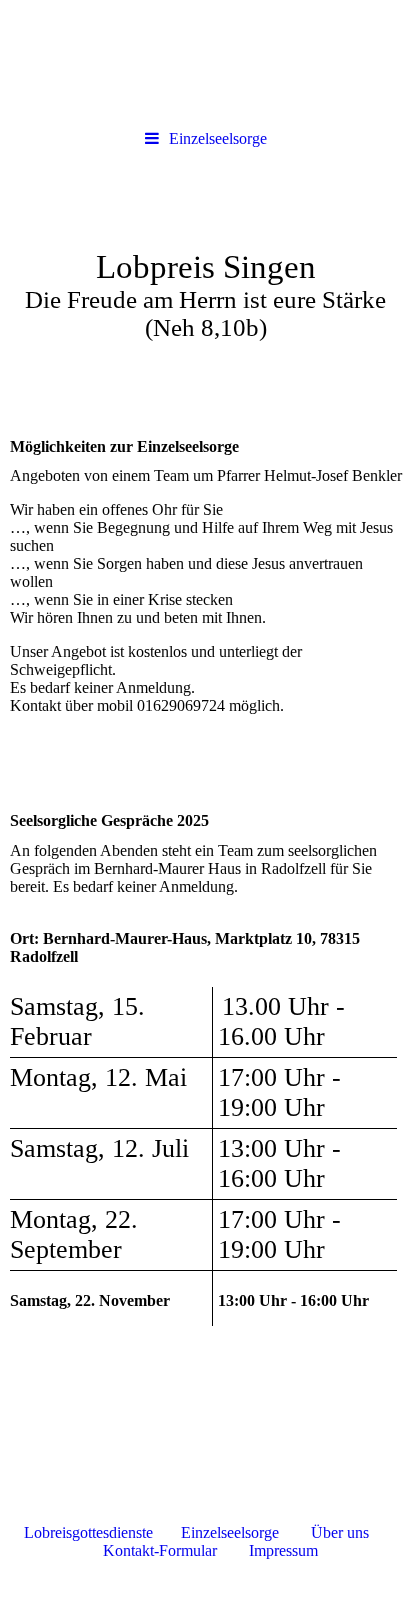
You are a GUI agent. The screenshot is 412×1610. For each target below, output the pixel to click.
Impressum (283, 1550)
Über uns (340, 1532)
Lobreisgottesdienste (88, 1532)
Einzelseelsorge (218, 138)
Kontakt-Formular (160, 1550)
